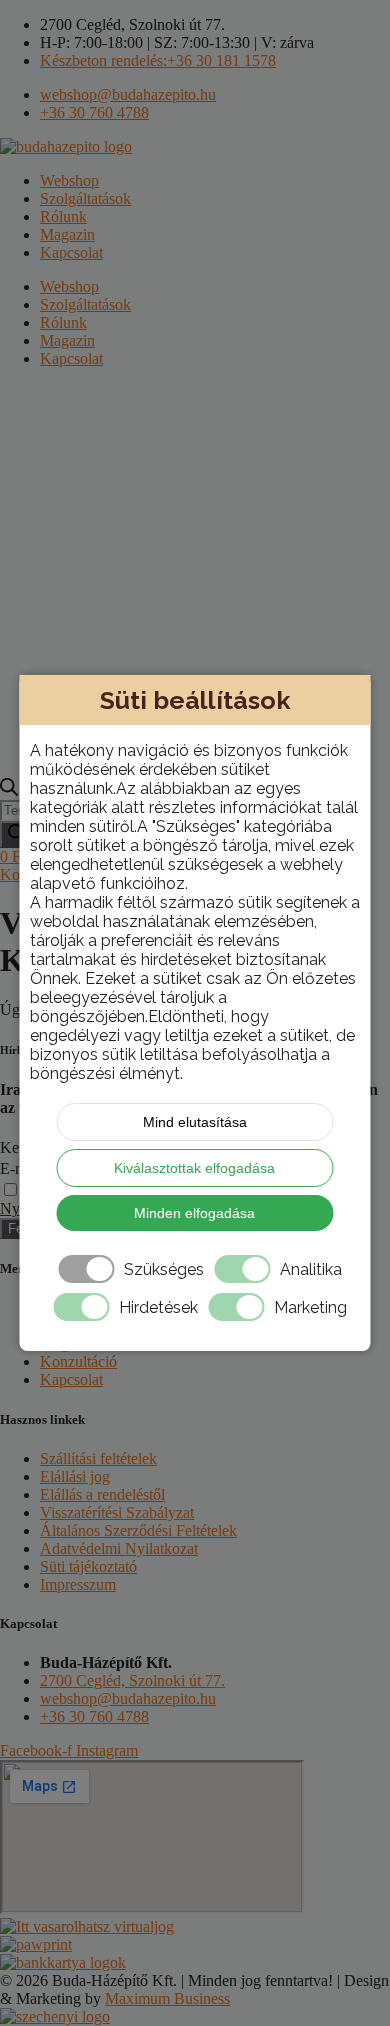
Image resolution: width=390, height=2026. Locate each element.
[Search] (17, 834)
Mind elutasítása (195, 1122)
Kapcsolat (71, 252)
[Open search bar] (9, 790)
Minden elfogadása (194, 1213)
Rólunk (63, 216)
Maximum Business (167, 1998)
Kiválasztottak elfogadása (194, 1168)
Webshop (69, 180)
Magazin (67, 234)
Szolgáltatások (85, 198)
